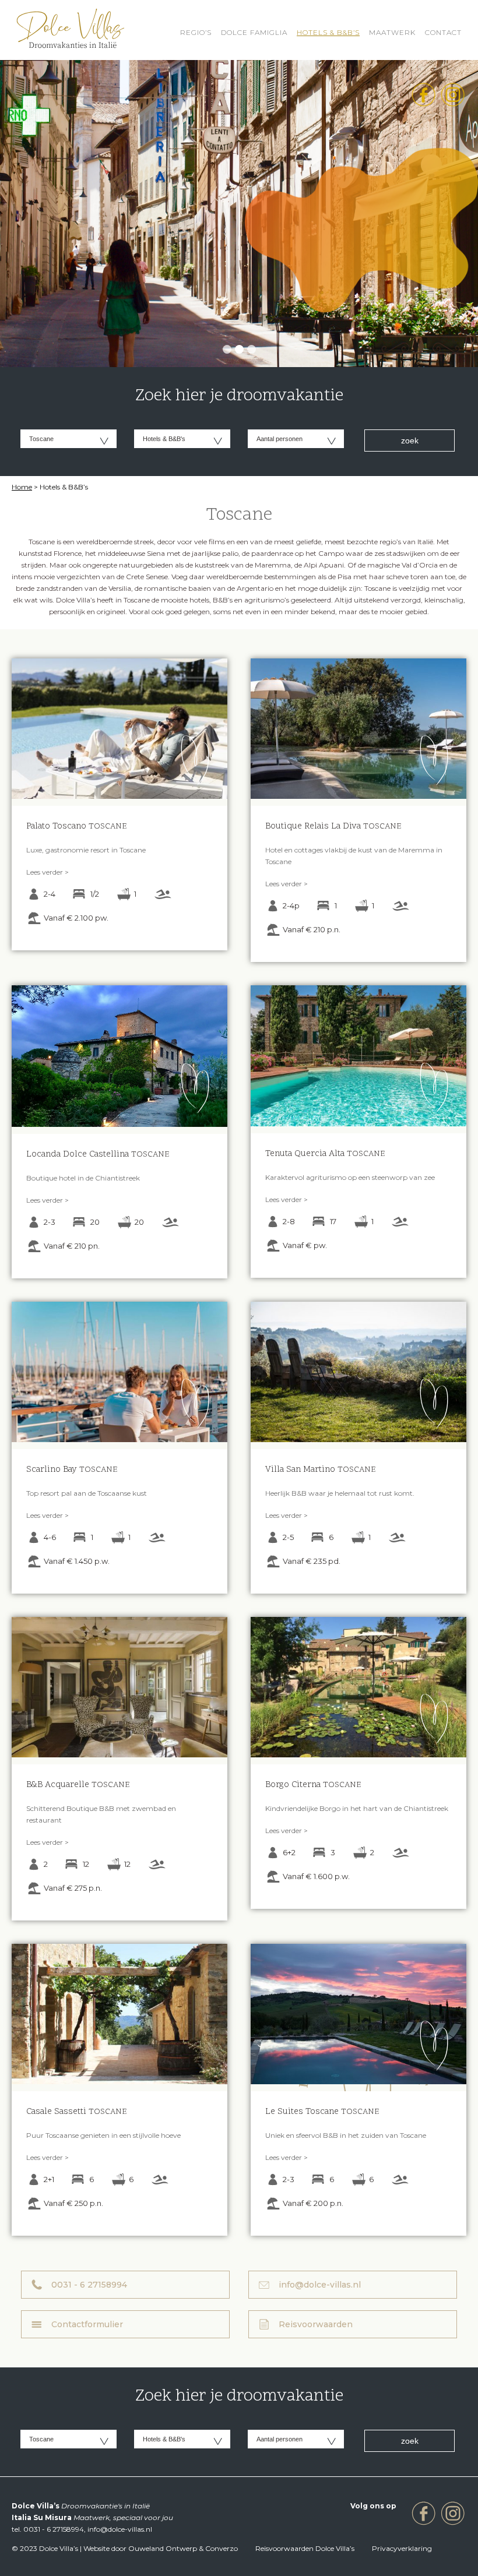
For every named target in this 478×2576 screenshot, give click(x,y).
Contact (443, 32)
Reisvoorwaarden (316, 2324)
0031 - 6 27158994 (89, 2285)
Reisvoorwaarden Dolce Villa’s (305, 2548)
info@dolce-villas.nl (320, 2285)
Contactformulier (87, 2324)
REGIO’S (196, 32)
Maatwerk (392, 32)
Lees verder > (48, 872)
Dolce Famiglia (254, 32)
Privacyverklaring (402, 2548)
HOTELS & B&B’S (328, 32)
